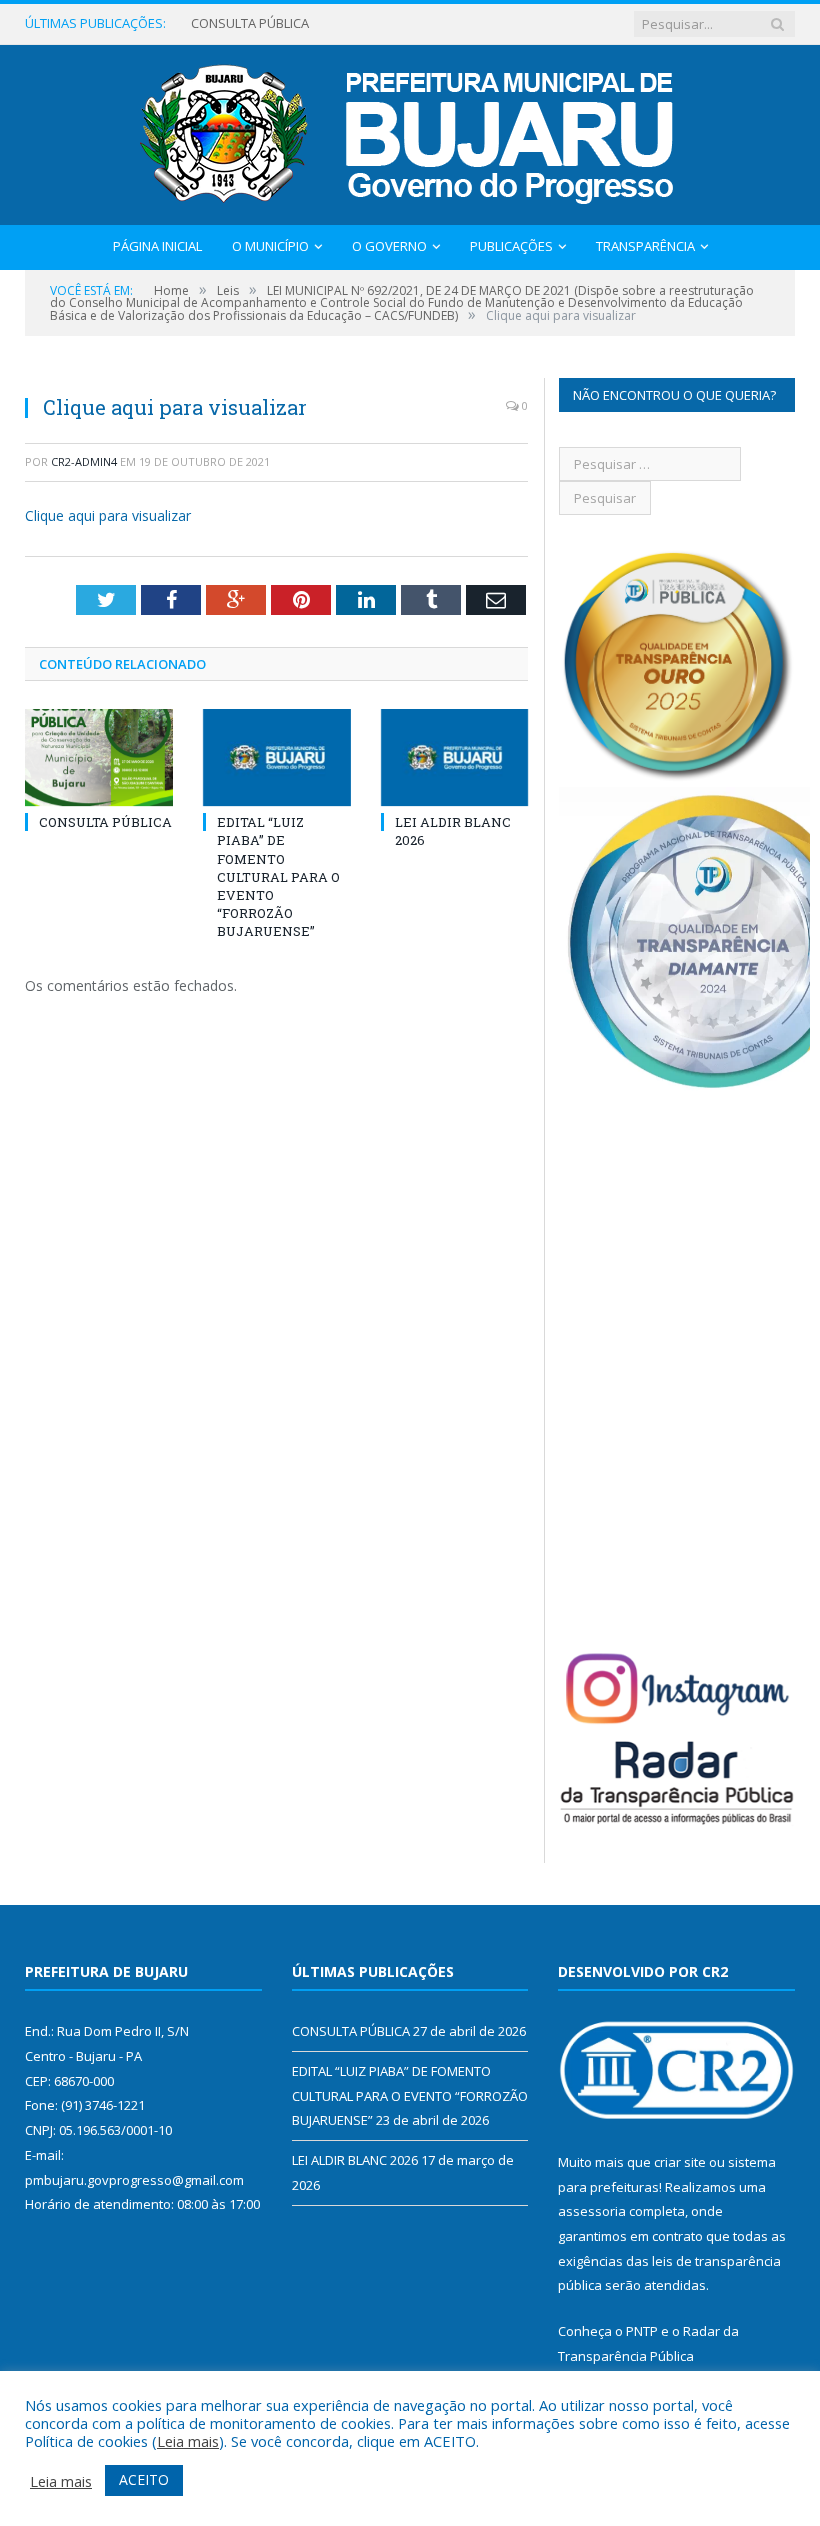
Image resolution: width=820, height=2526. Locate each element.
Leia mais (188, 2441)
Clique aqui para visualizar (108, 515)
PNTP (642, 2331)
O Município (270, 246)
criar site (680, 2162)
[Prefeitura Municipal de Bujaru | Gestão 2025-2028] (410, 130)
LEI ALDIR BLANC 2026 (355, 2160)
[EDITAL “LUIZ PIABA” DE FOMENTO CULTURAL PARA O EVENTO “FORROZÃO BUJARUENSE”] (277, 757)
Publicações (511, 246)
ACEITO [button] (144, 2479)
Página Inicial (157, 246)
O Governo (389, 246)
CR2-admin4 (84, 461)
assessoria (592, 2211)
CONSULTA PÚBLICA (105, 822)
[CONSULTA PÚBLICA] (99, 757)
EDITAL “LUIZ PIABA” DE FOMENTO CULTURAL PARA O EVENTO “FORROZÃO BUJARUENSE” (311, 23)
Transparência (645, 246)
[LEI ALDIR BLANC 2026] (455, 757)
